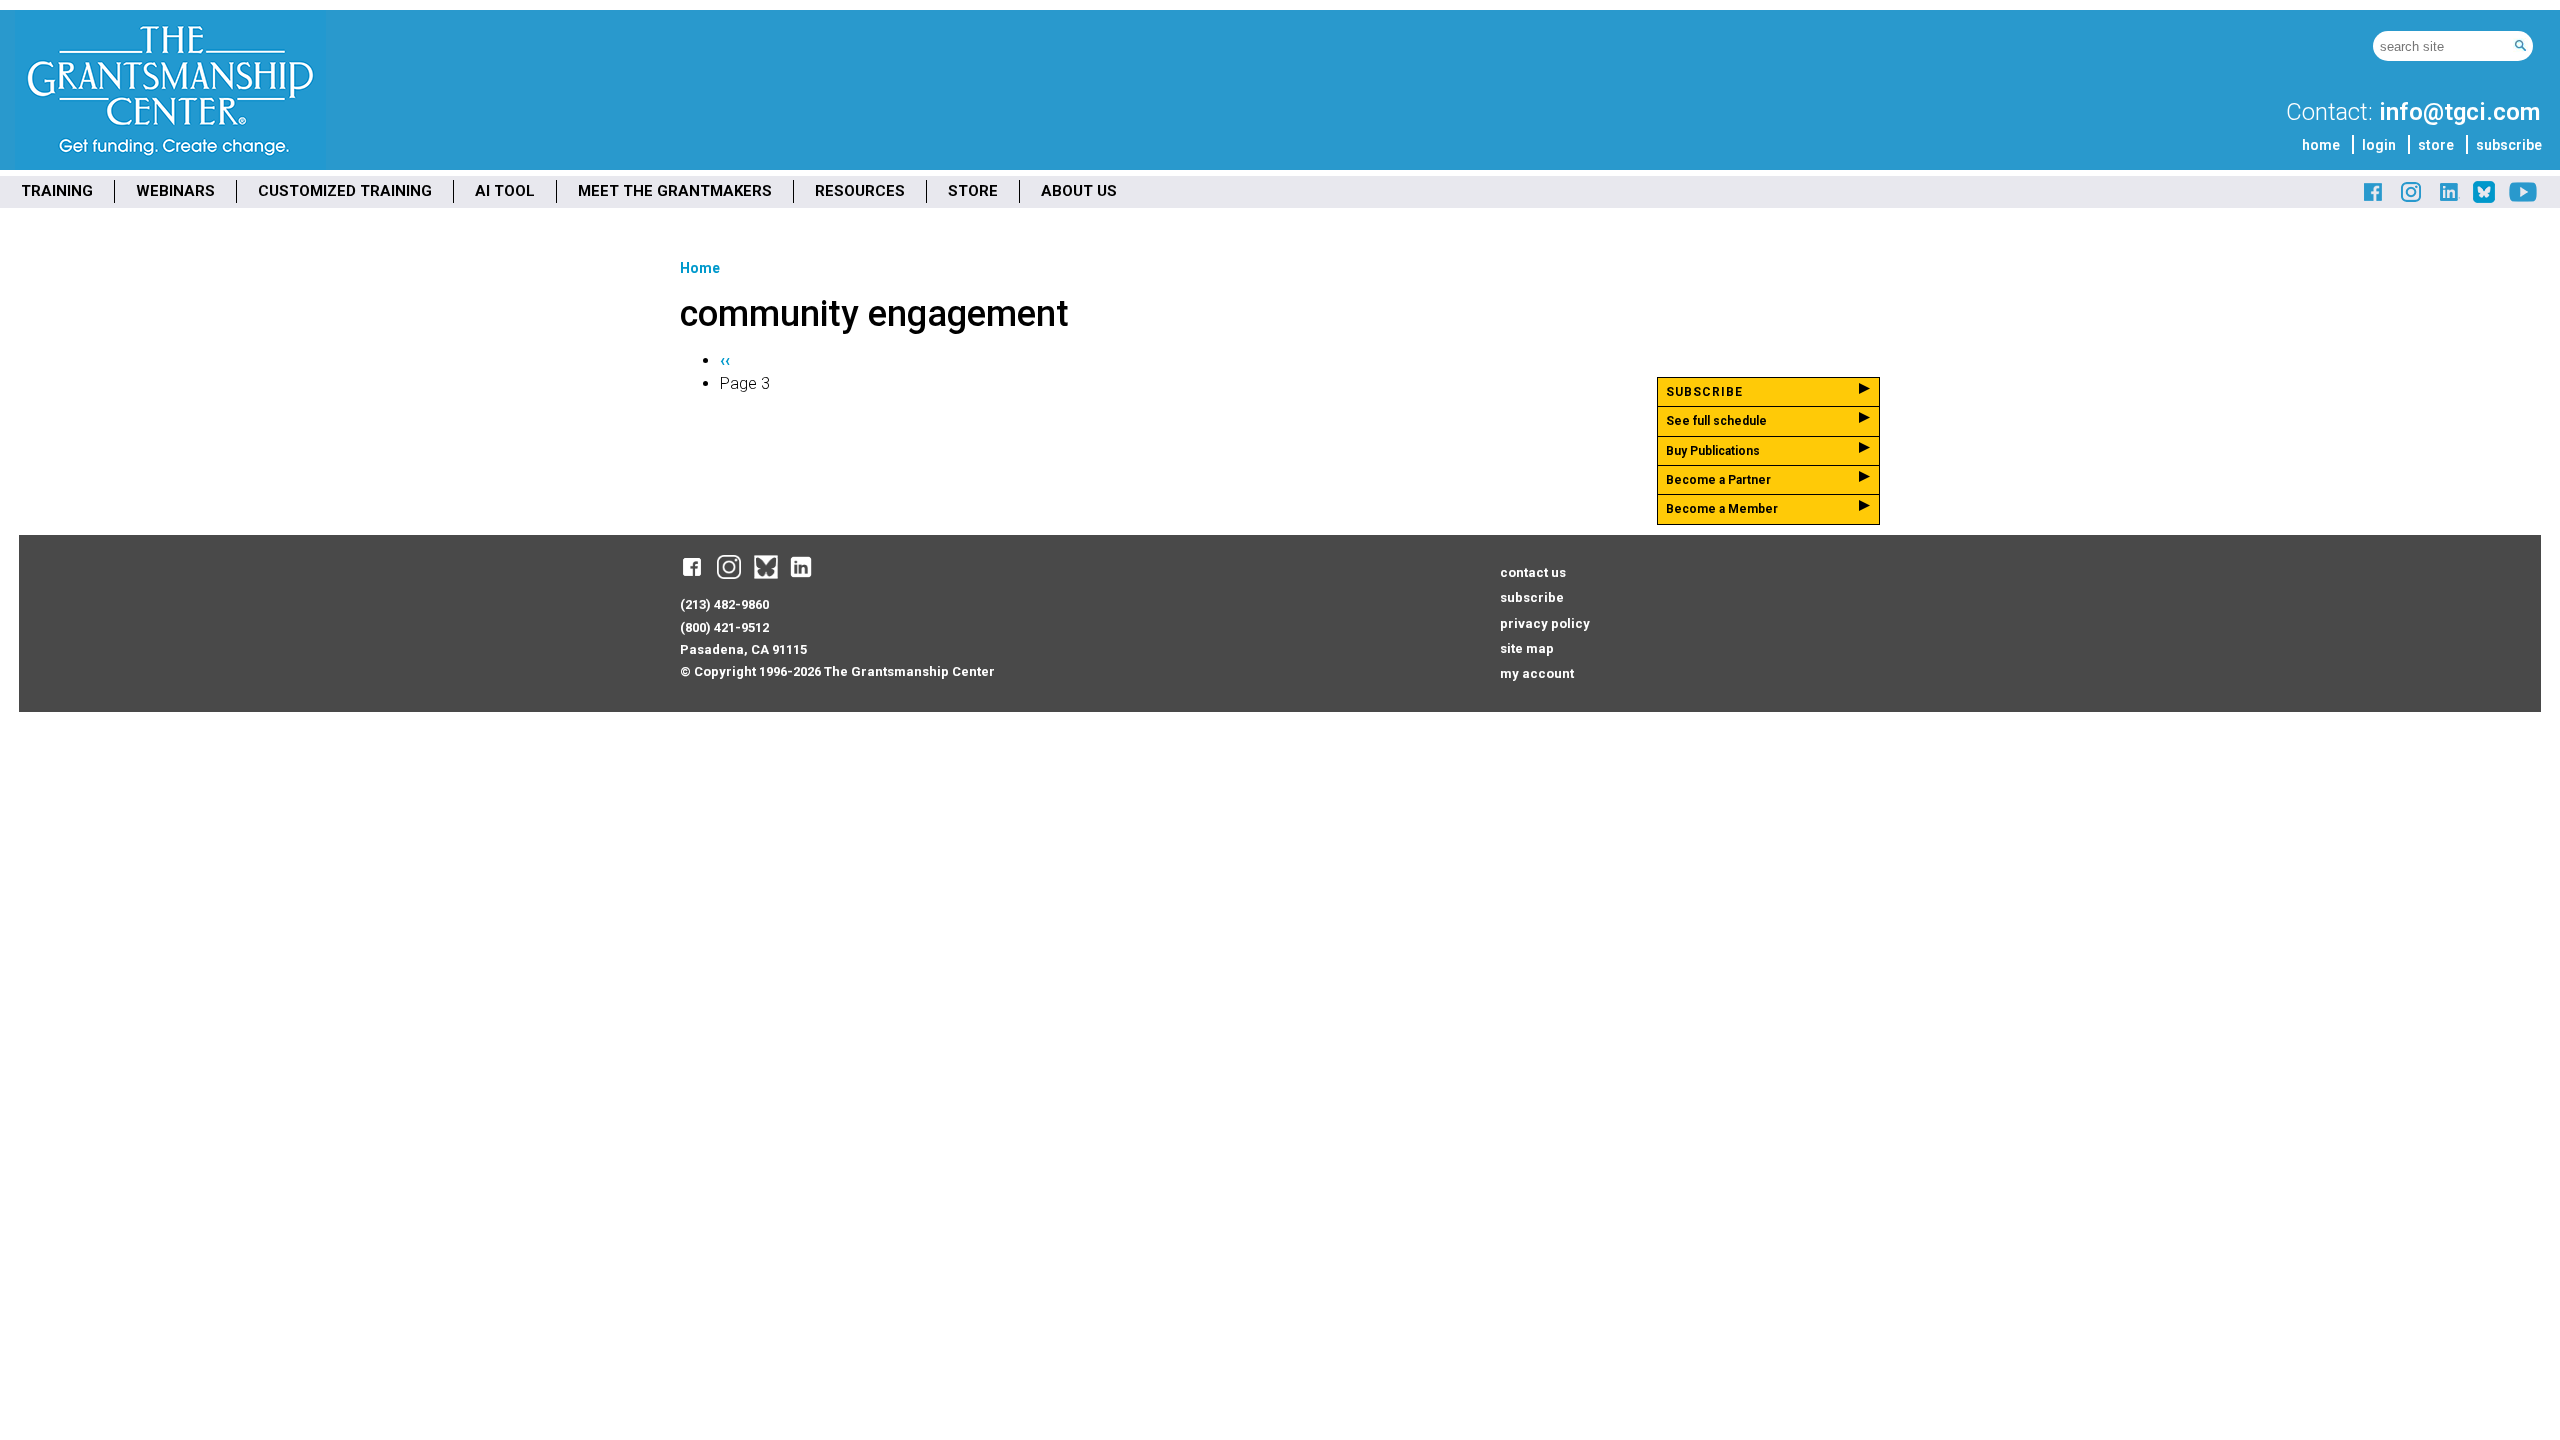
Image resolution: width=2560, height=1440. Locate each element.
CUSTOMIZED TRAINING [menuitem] (345, 191)
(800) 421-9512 (724, 627)
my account (1537, 673)
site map (1527, 648)
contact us (1533, 572)
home (2321, 145)
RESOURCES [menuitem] (860, 191)
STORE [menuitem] (973, 191)
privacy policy (1545, 623)
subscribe (2509, 145)
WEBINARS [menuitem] (175, 191)
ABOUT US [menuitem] (1079, 191)
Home (700, 268)
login (2379, 145)
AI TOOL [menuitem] (505, 191)
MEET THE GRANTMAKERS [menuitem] (675, 191)
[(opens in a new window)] (2374, 199)
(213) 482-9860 (724, 604)
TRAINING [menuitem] (57, 191)
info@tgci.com (2459, 112)
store (2436, 145)
